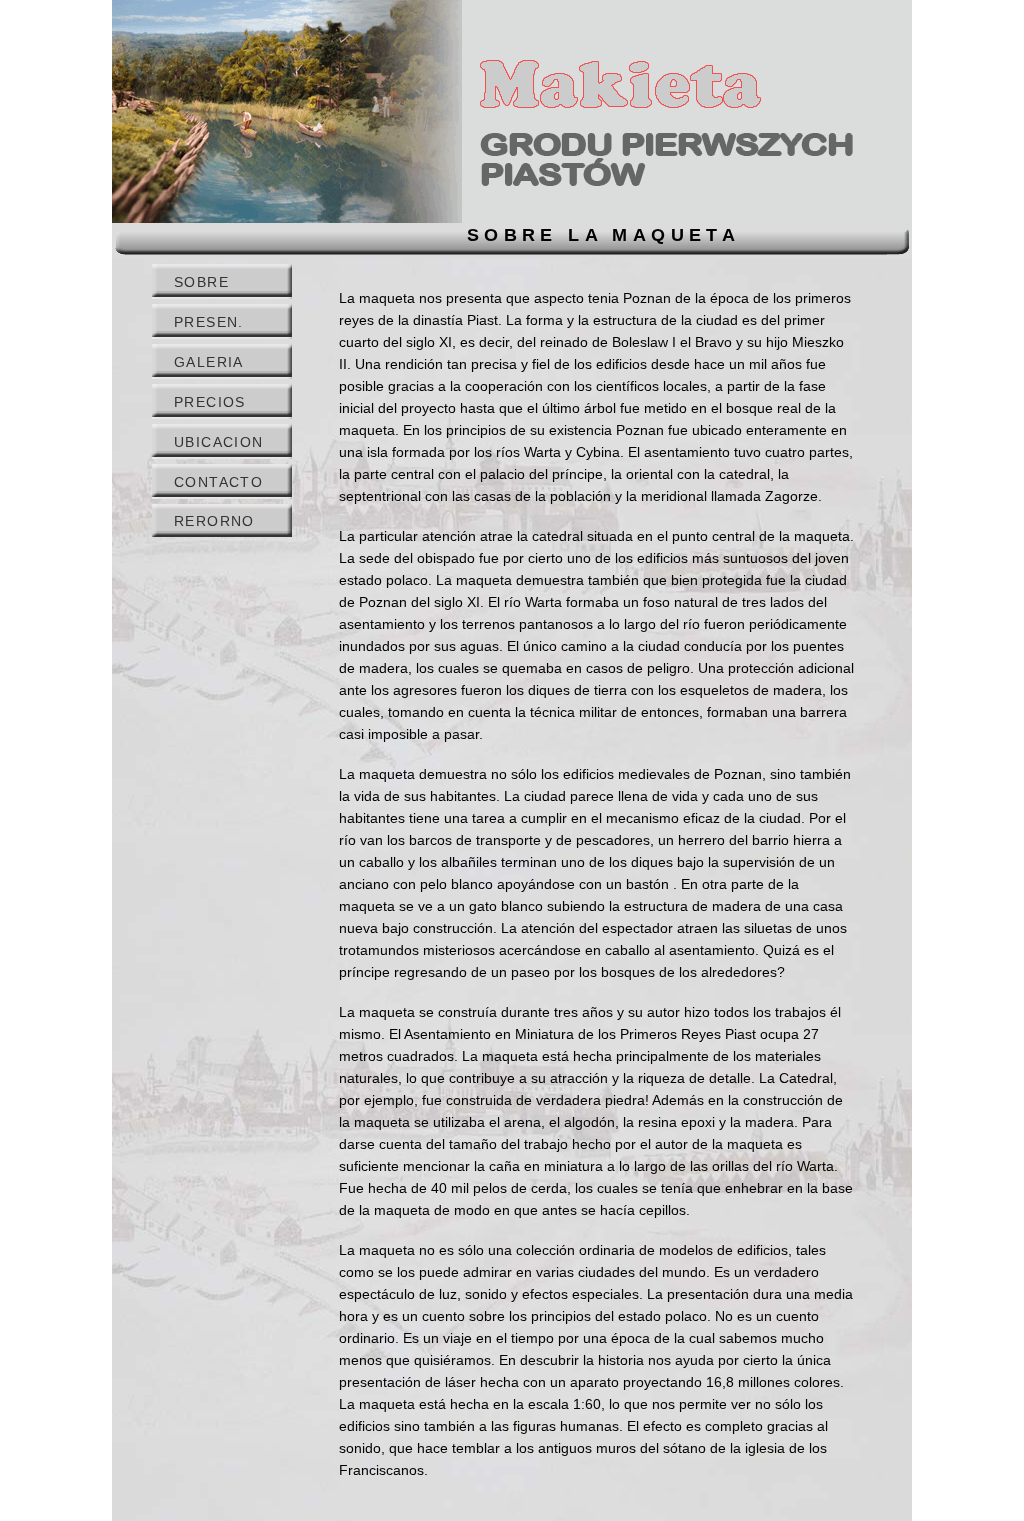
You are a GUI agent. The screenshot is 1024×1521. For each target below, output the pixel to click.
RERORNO (214, 521)
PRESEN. (209, 322)
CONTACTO (218, 482)
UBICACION (219, 442)
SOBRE (201, 282)
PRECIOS (210, 402)
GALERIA (209, 362)
